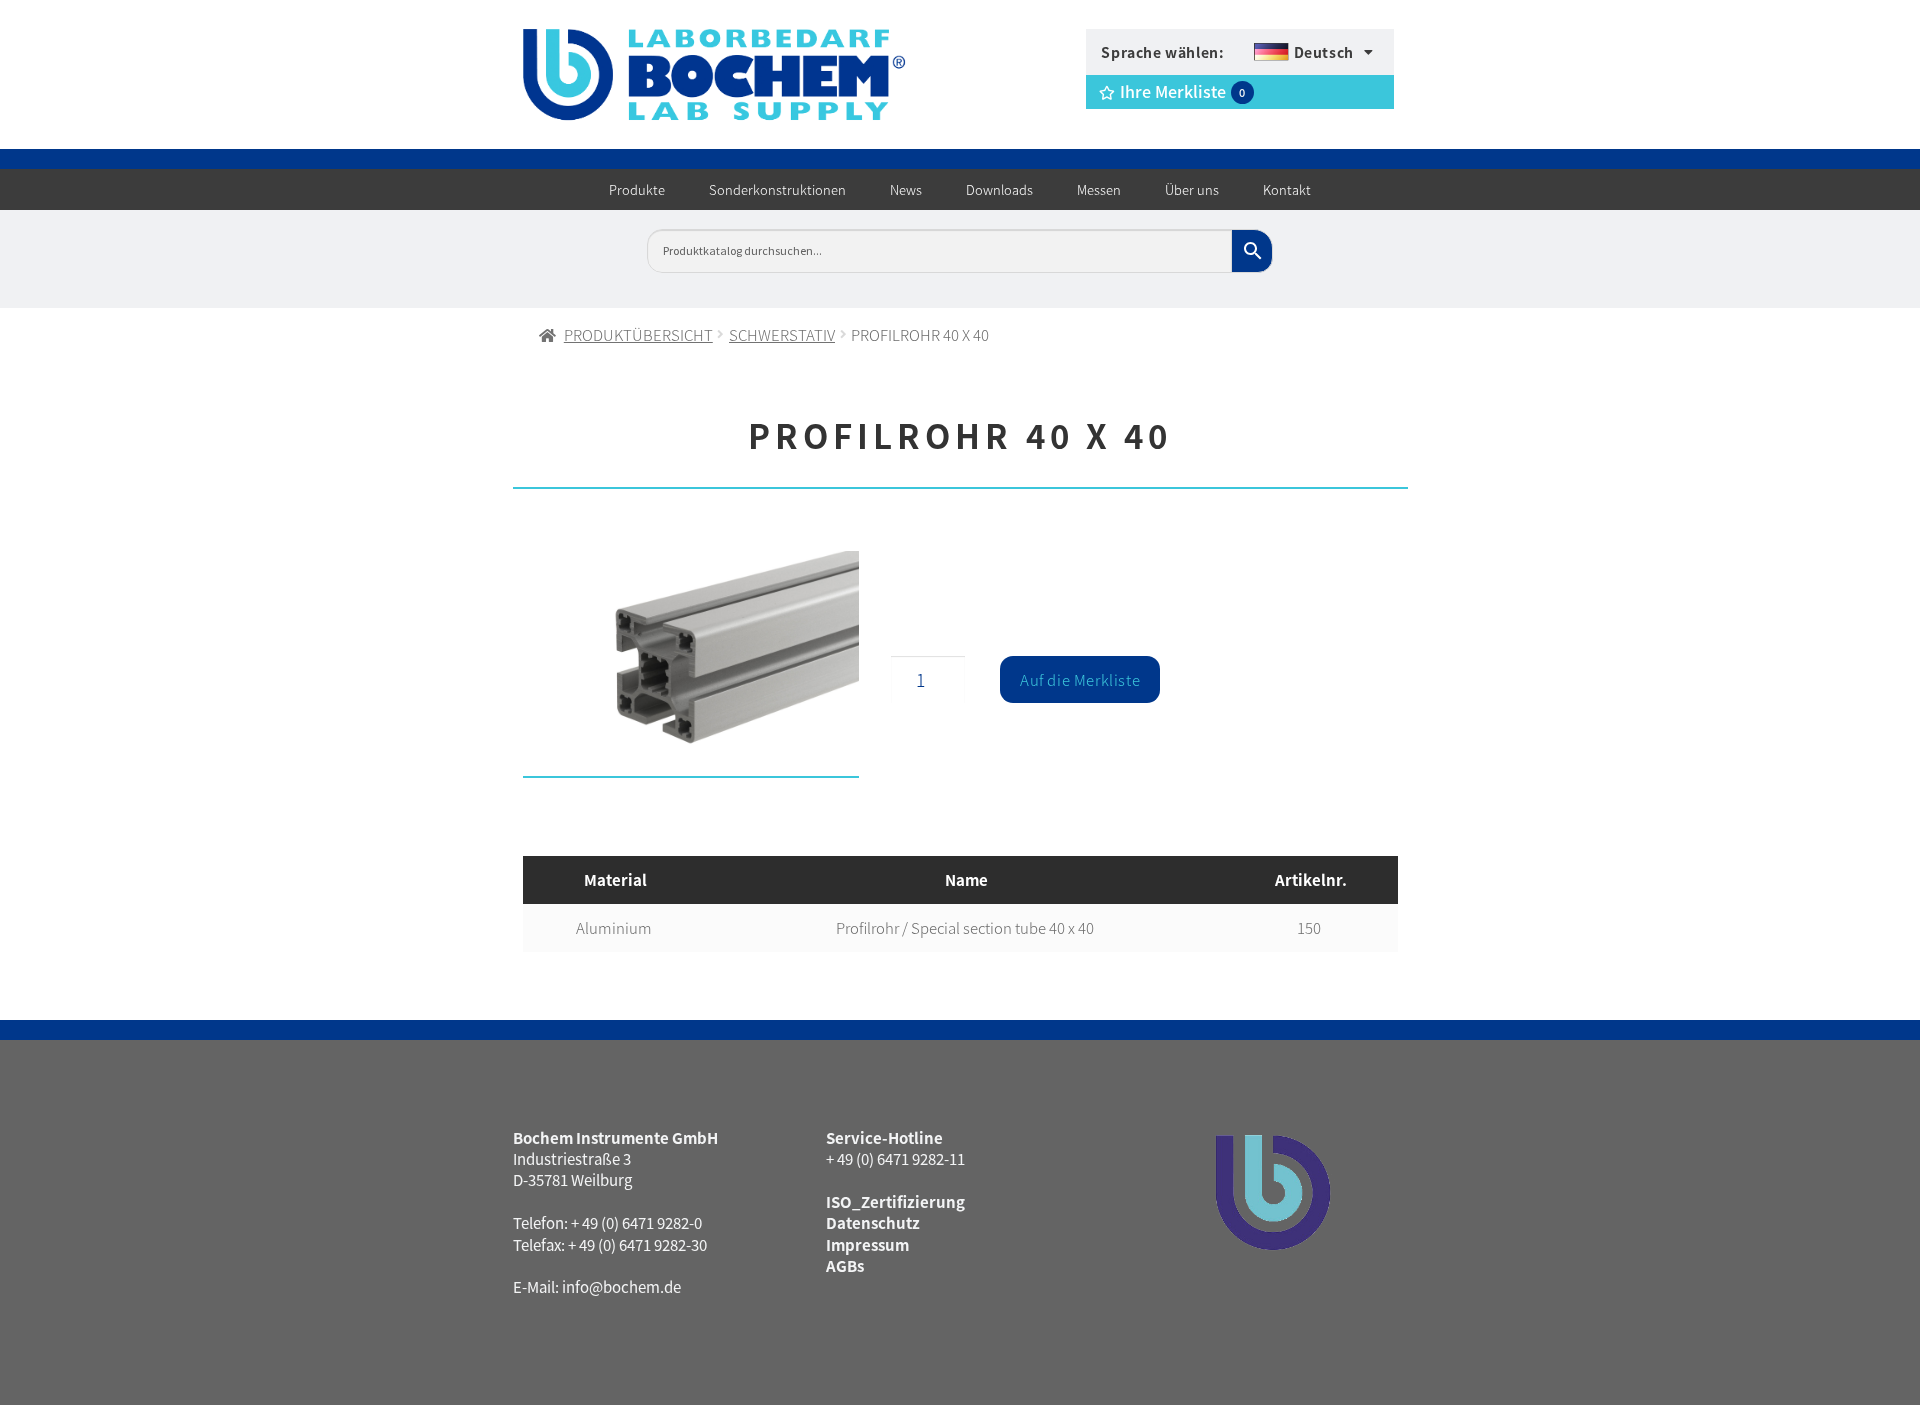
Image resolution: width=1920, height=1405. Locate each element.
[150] (691, 664)
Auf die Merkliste (1080, 679)
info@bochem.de (621, 1286)
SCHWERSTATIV (782, 334)
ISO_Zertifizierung (895, 1201)
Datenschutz (873, 1222)
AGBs (845, 1265)
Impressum (867, 1244)
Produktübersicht (638, 334)
